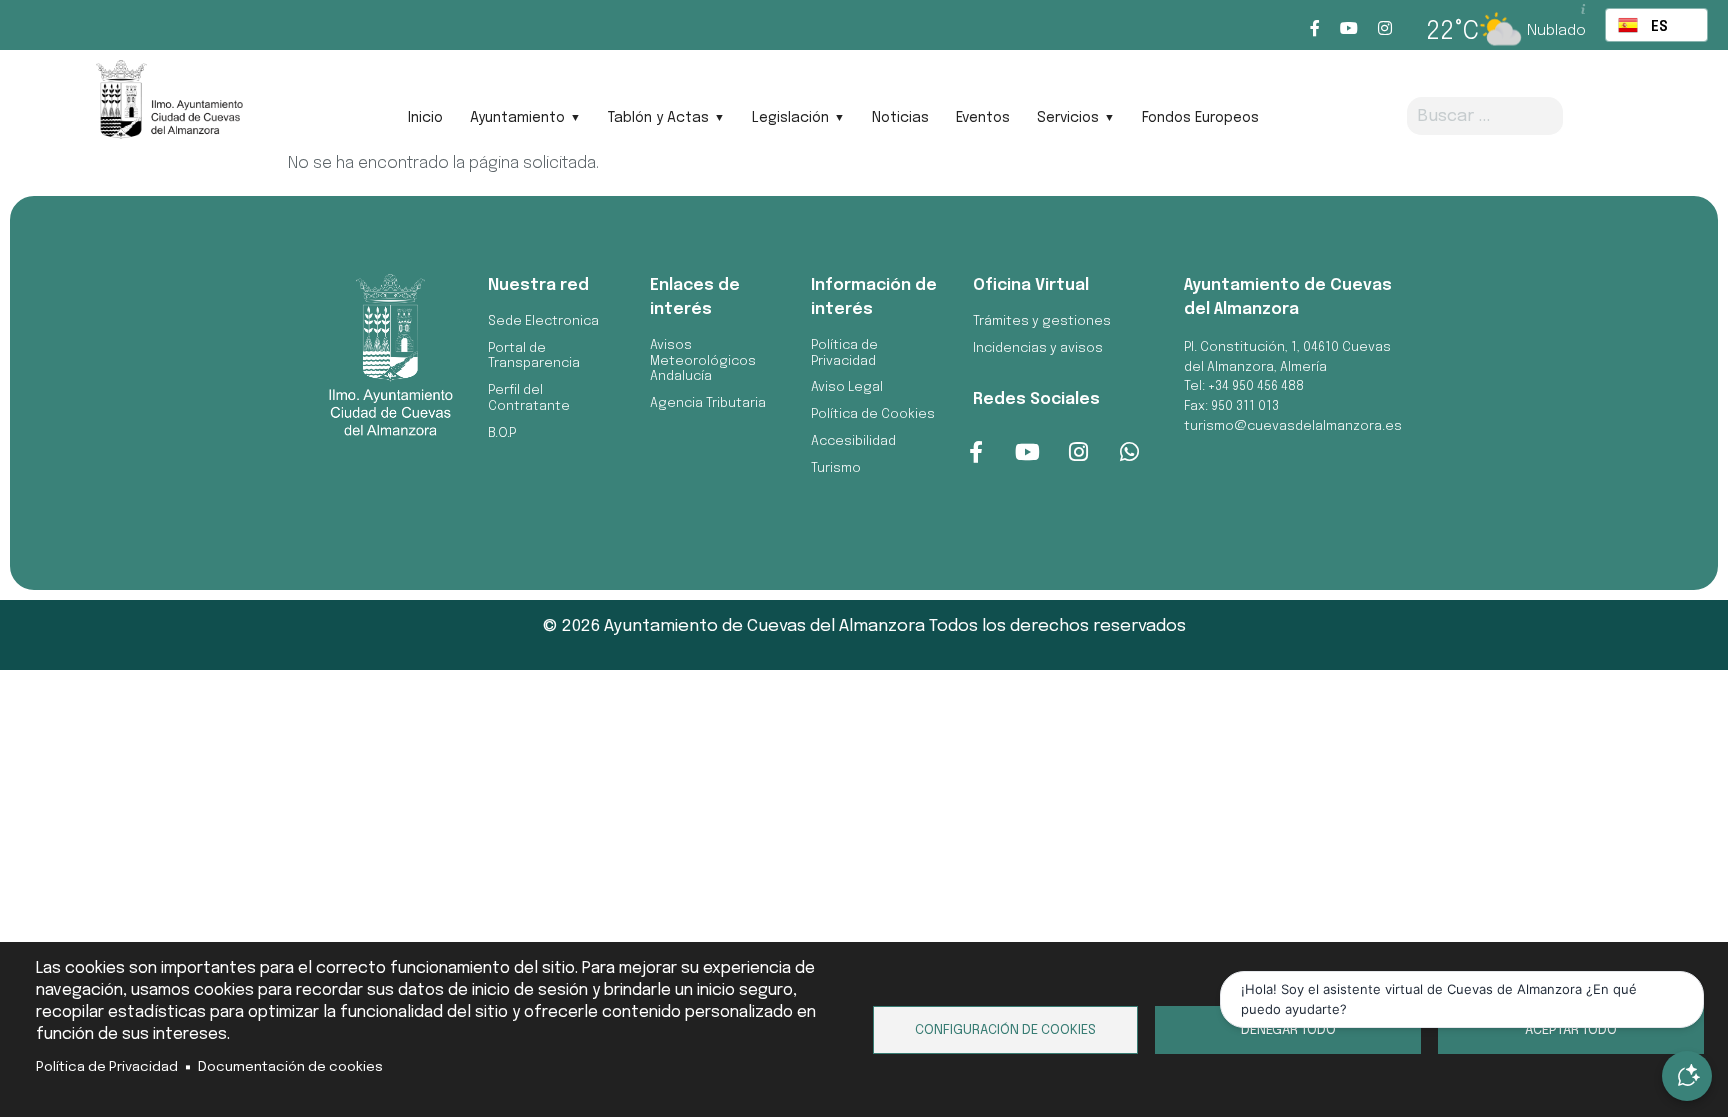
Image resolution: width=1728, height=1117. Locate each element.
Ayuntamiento (517, 118)
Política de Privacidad (107, 1067)
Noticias (900, 118)
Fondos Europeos (1200, 118)
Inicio (425, 118)
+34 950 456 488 (1256, 386)
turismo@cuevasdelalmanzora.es (1293, 426)
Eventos (983, 118)
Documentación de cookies (290, 1067)
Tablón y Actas (658, 118)
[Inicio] (168, 106)
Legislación (790, 118)
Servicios (1068, 118)
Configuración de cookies (1005, 1030)
